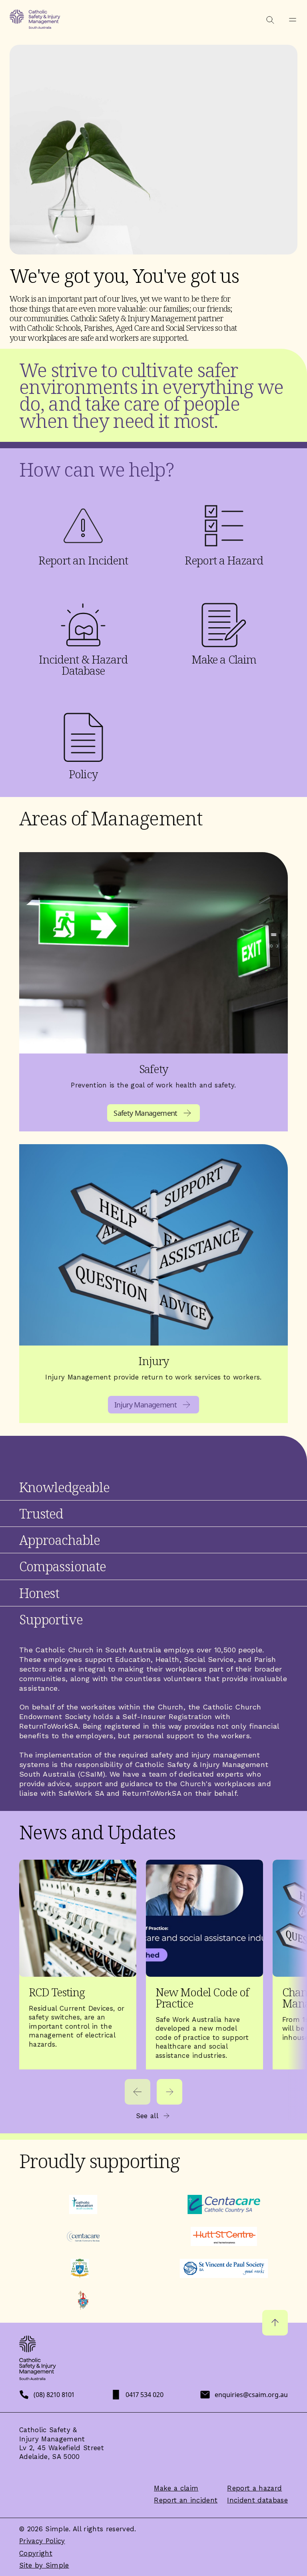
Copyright (36, 2553)
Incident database (257, 2500)
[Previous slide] (138, 2092)
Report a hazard (254, 2488)
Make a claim (176, 2488)
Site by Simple (44, 2565)
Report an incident (186, 2500)
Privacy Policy (42, 2541)
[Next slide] (169, 2092)
